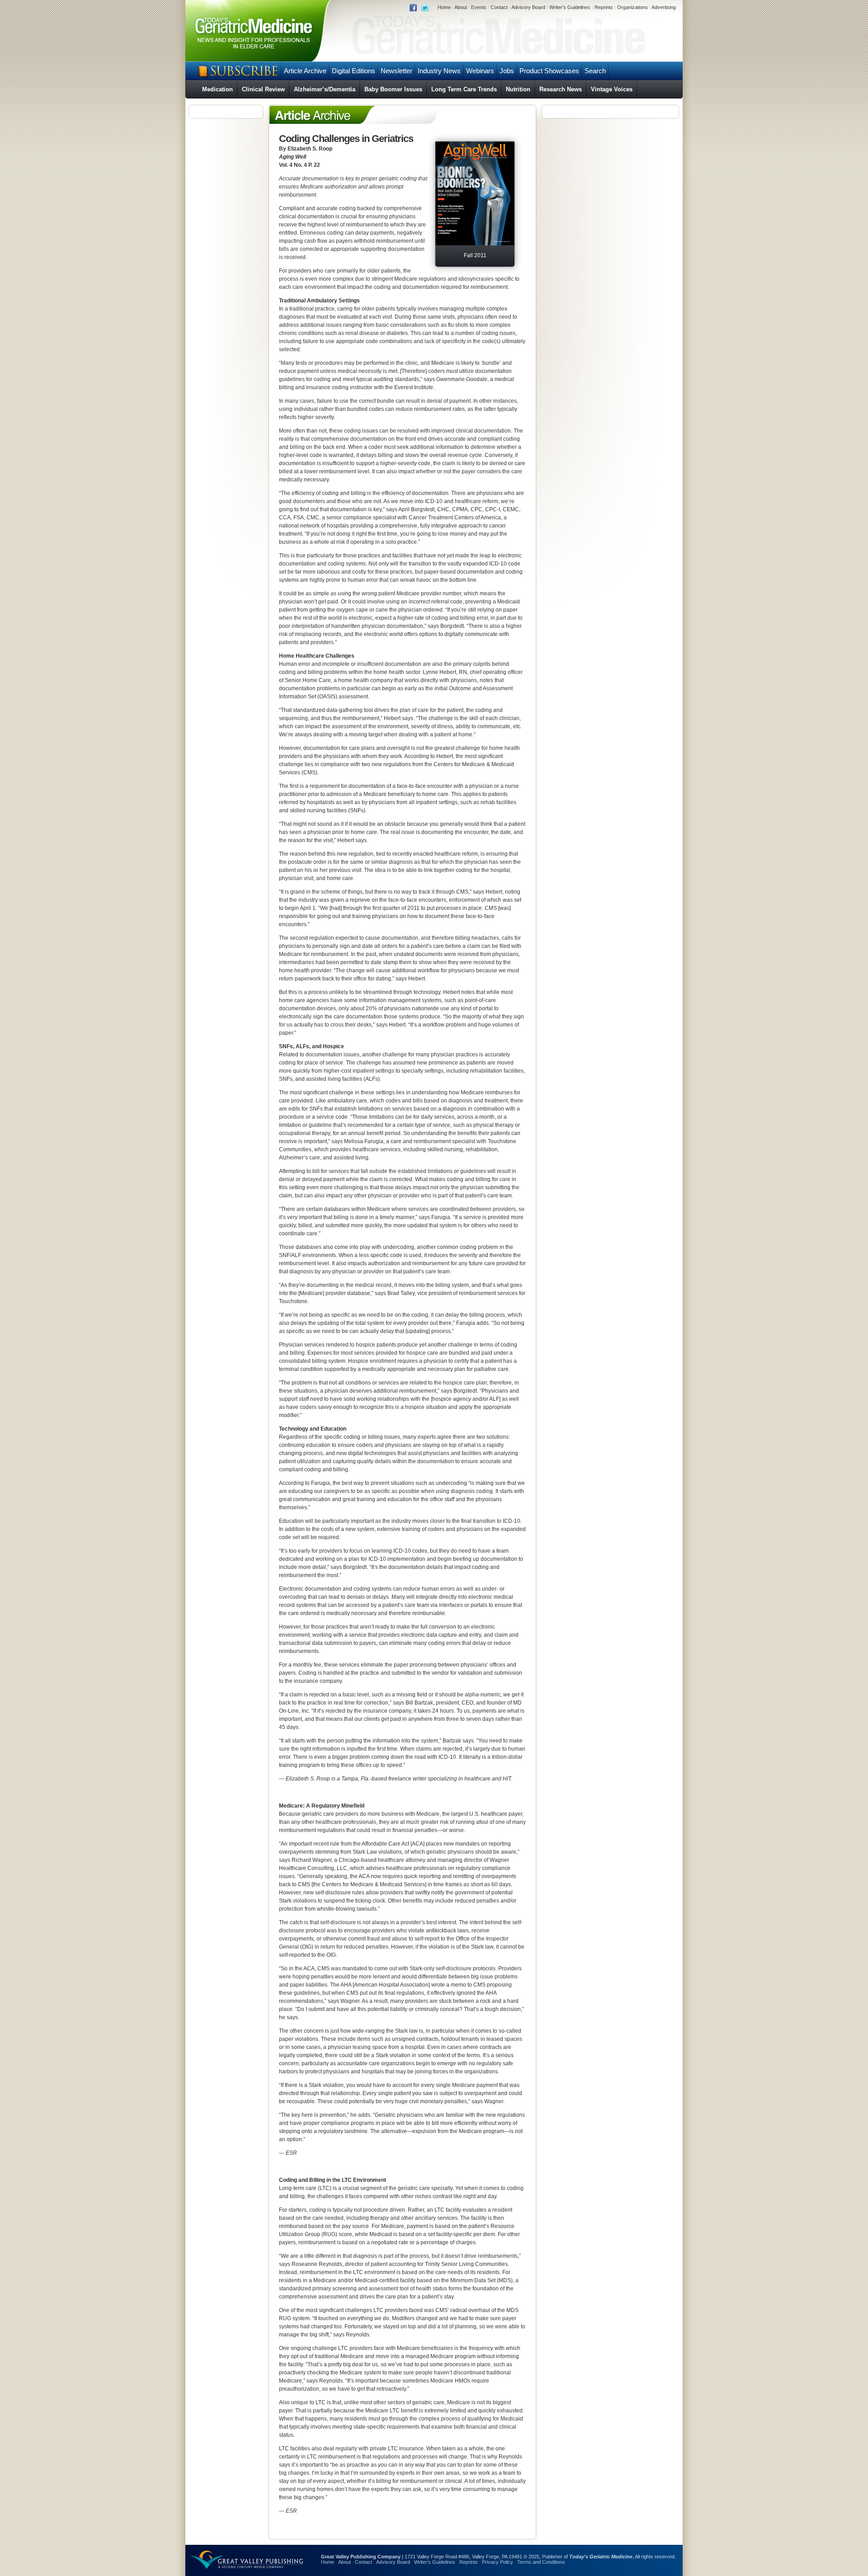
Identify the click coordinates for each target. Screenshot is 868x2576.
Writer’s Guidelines (570, 7)
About (461, 7)
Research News (561, 89)
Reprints (604, 7)
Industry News (439, 71)
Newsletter (396, 71)
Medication (217, 89)
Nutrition (518, 89)
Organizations (632, 7)
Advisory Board (528, 7)
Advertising (664, 7)
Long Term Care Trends (464, 89)
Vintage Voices (612, 89)
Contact (499, 7)
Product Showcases (549, 71)
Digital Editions (354, 71)
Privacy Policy (498, 2562)
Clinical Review (263, 89)
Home (444, 7)
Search (595, 71)
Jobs (507, 71)
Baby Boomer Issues (393, 89)
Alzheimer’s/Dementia (325, 89)
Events (479, 7)
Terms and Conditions (541, 2562)
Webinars (480, 71)
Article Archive (305, 71)
